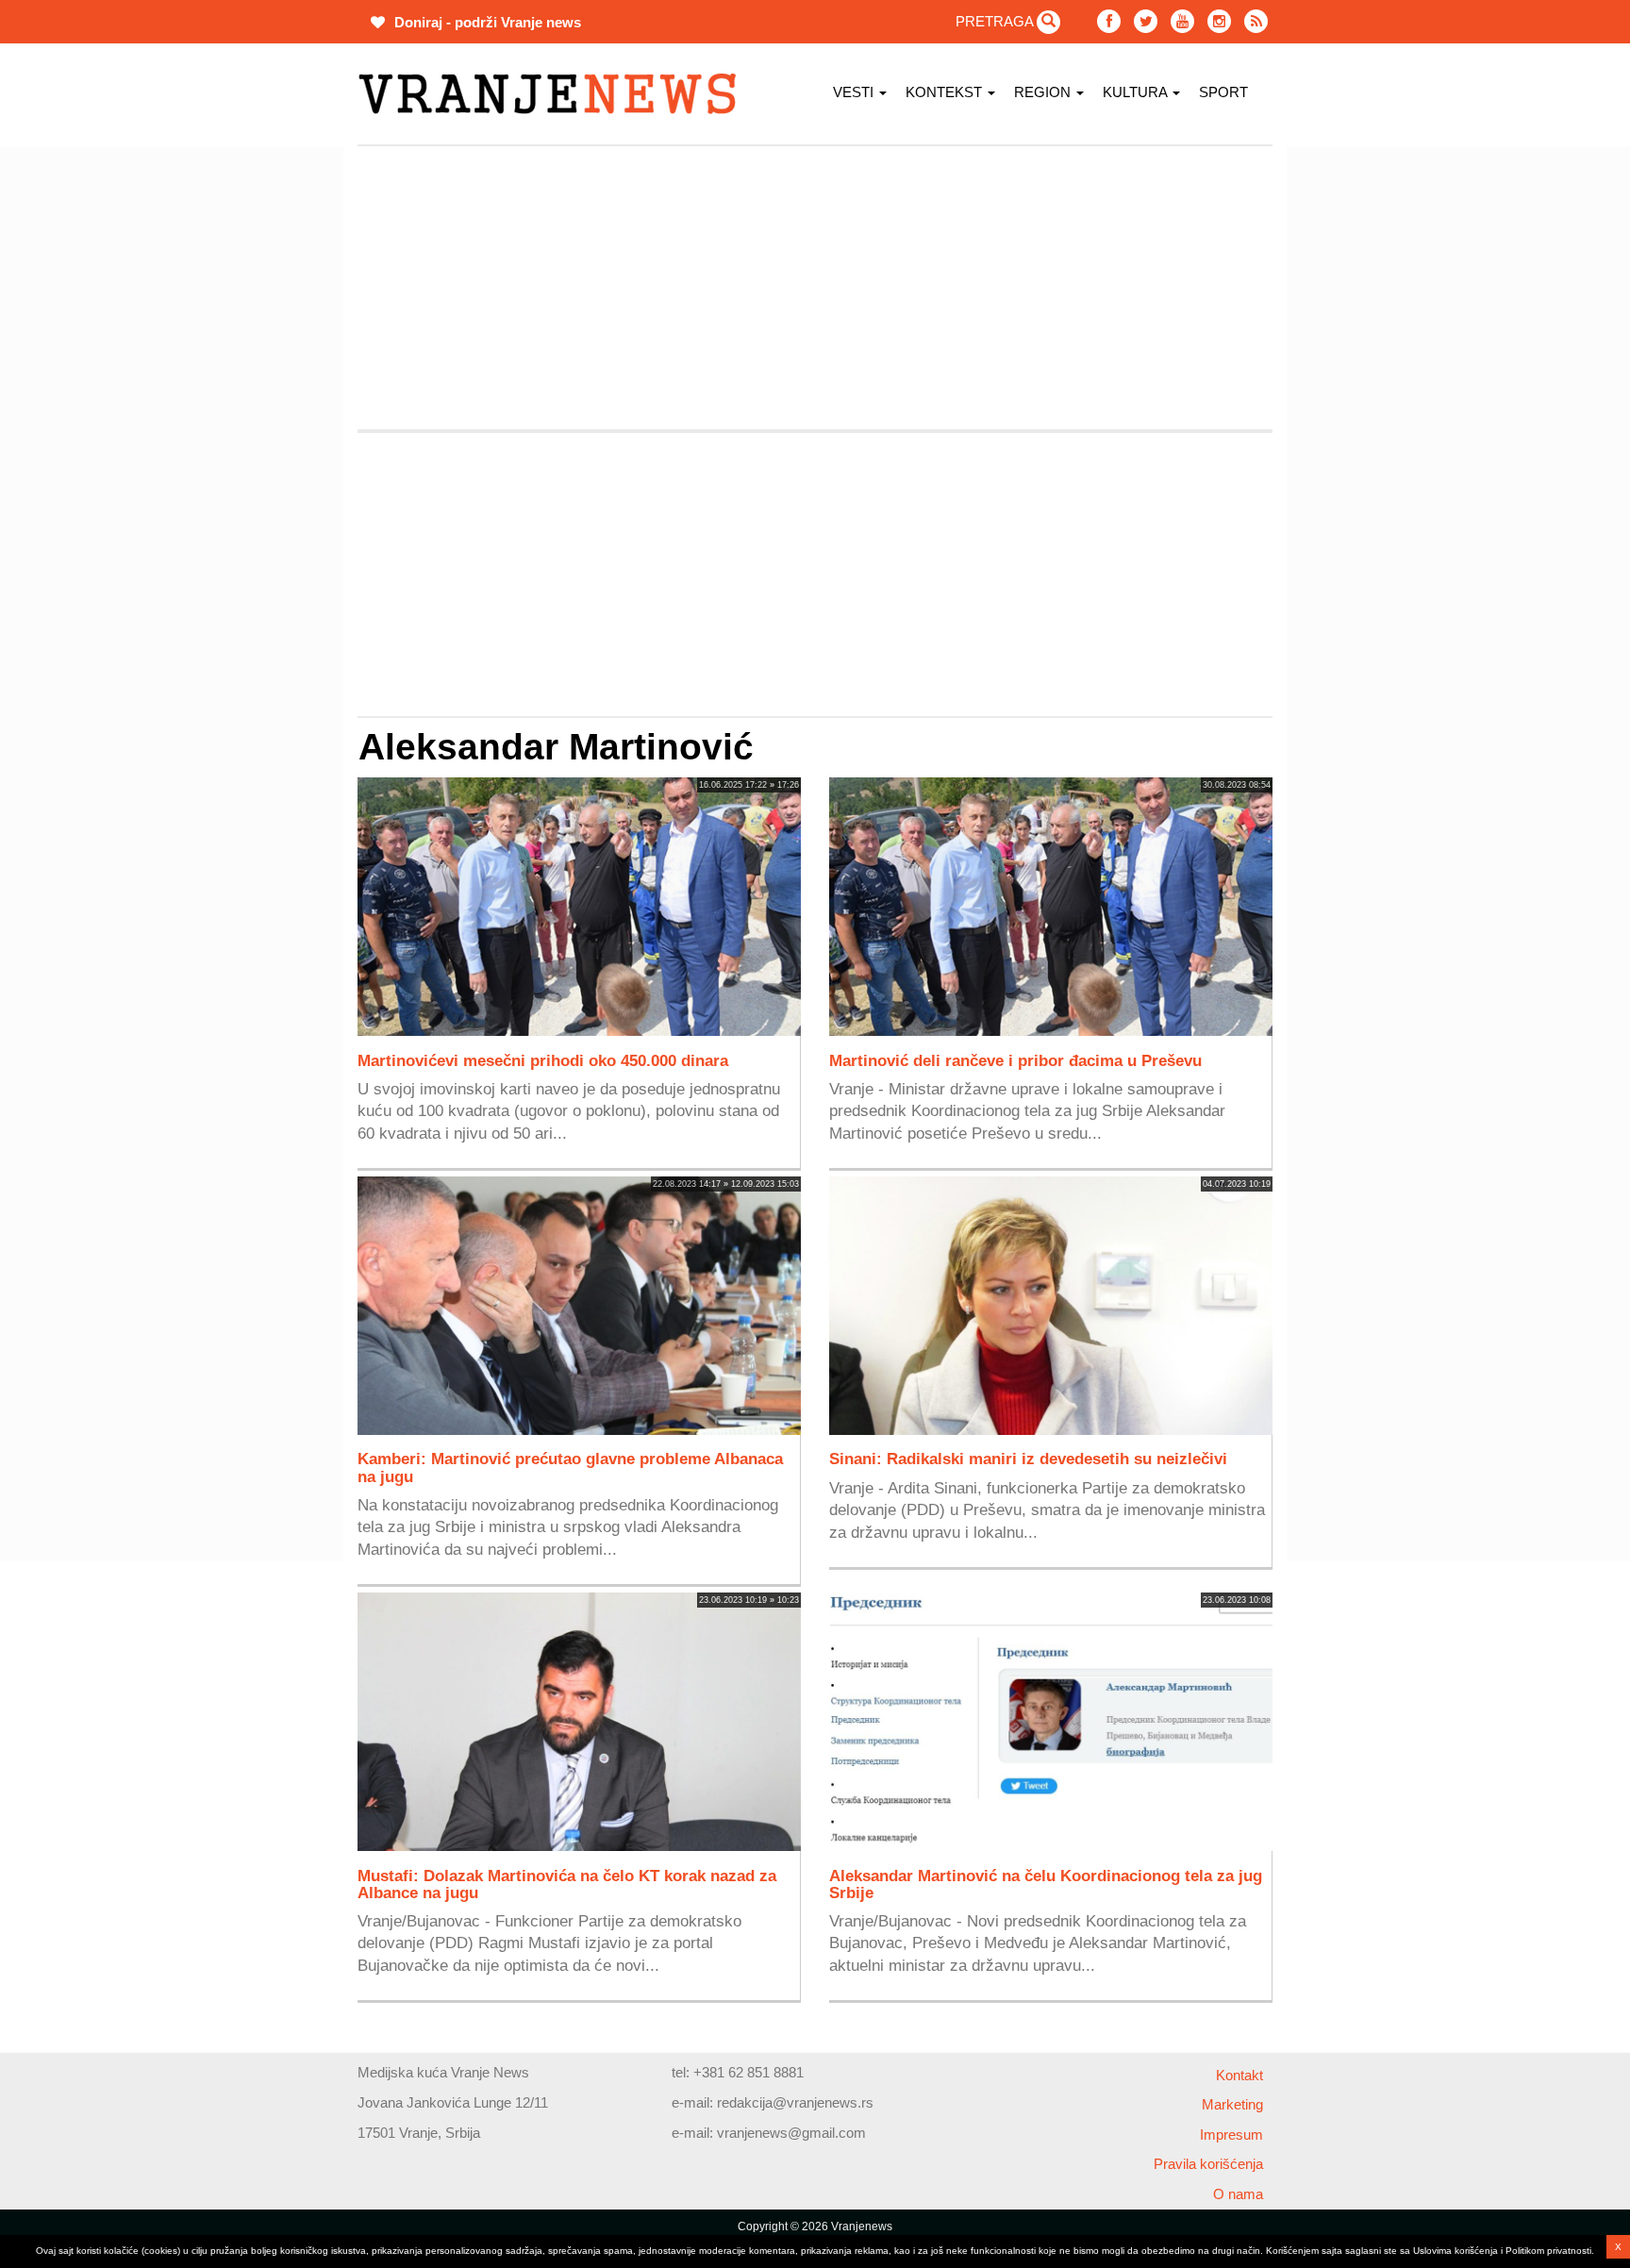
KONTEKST (946, 92)
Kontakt (1239, 2075)
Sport (1223, 92)
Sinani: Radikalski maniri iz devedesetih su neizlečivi (1028, 1459)
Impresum (1231, 2135)
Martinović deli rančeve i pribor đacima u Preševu (1015, 1060)
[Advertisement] (268, 429)
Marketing (1232, 2104)
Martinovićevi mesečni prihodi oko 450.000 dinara (543, 1060)
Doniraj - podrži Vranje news (486, 22)
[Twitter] (1146, 21)
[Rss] (1256, 21)
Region (1044, 92)
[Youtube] (1182, 21)
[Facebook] (1109, 21)
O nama (1238, 2194)
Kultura (1137, 92)
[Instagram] (1219, 21)
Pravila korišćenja (1208, 2164)
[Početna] (554, 94)
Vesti (855, 92)
